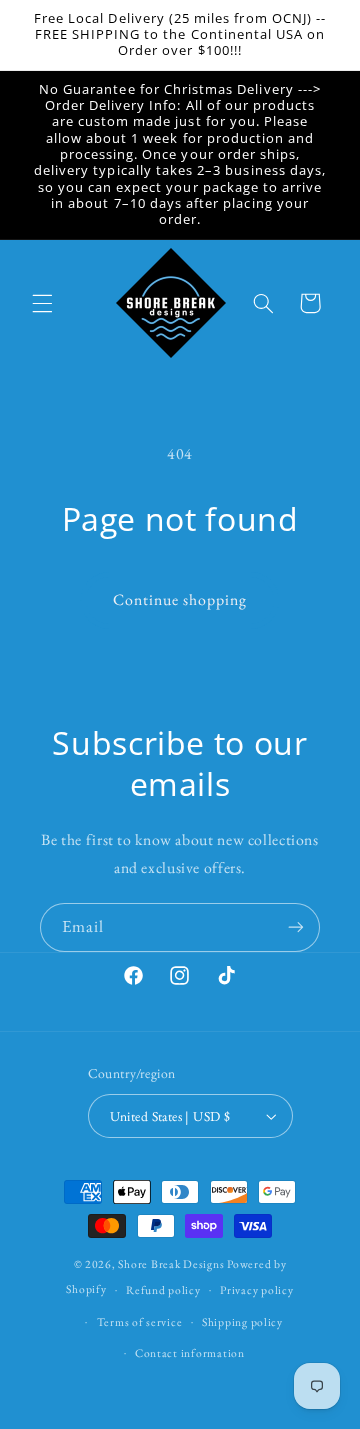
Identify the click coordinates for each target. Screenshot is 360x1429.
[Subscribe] (296, 927)
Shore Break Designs (171, 1263)
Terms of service (140, 1321)
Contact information (190, 1352)
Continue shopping (180, 599)
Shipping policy (242, 1321)
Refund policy (163, 1289)
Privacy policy (256, 1289)
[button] (42, 303)
